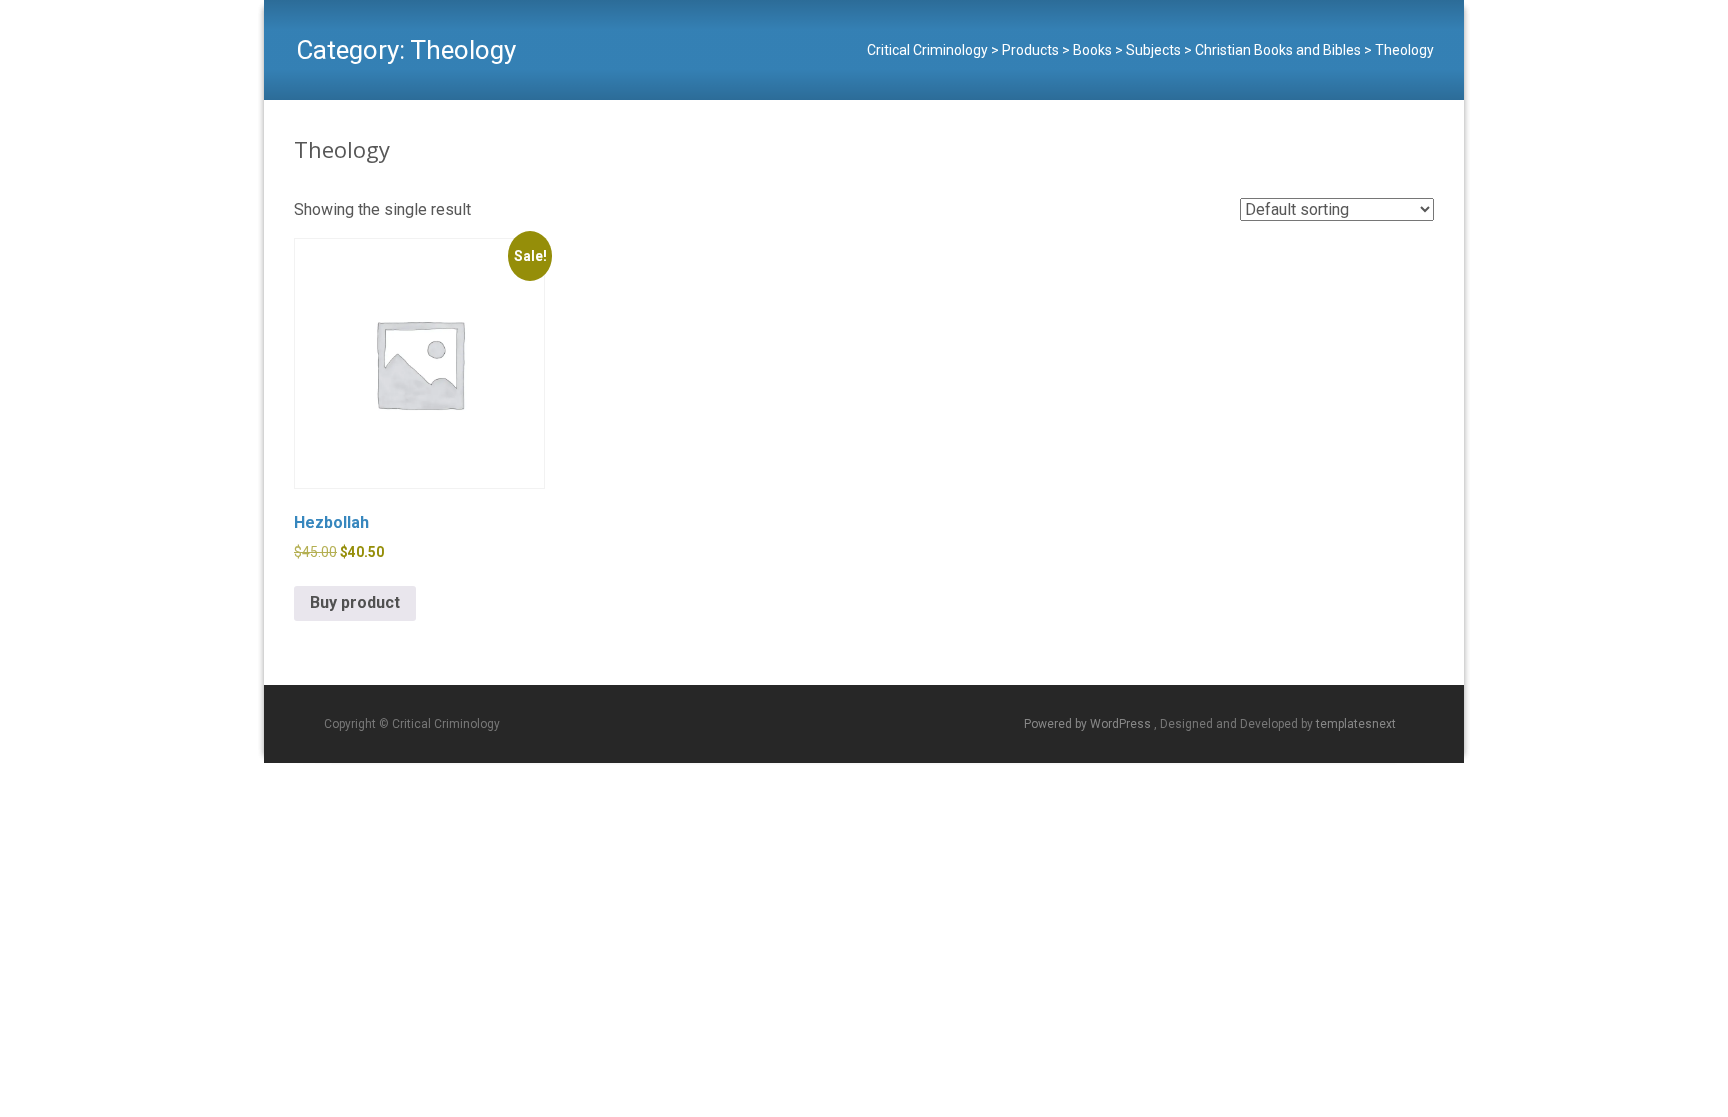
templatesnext (1356, 724)
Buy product (355, 602)
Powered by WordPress (1089, 724)
